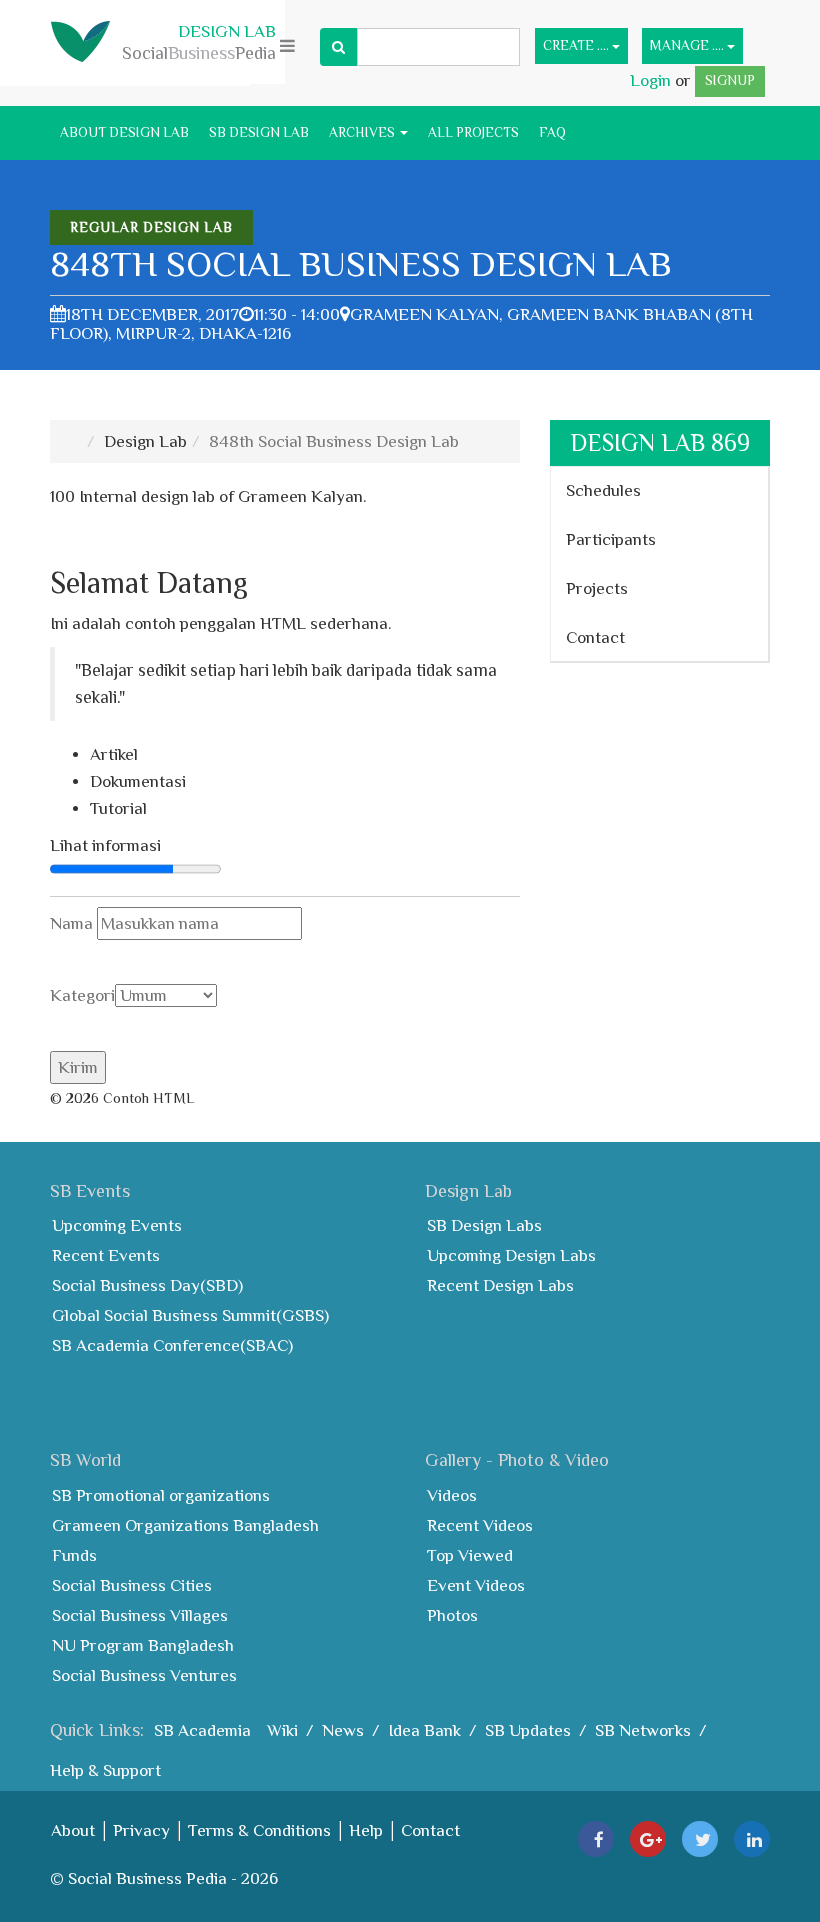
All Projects (473, 132)
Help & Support (105, 1770)
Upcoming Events (117, 1225)
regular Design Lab (151, 227)
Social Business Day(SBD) (147, 1285)
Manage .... (688, 45)
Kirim (78, 1067)
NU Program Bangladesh (143, 1645)
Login (652, 80)
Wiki (282, 1730)
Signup (730, 80)
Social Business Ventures (144, 1675)
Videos (452, 1495)
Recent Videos (480, 1525)
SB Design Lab (259, 132)
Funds (74, 1555)
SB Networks (643, 1730)
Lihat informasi (105, 845)
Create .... (577, 45)
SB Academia (202, 1730)
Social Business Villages (140, 1615)
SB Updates (528, 1730)
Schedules (603, 490)
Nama (73, 923)
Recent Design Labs (500, 1285)
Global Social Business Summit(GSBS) (190, 1315)
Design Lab (145, 441)
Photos (452, 1615)
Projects (597, 588)
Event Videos (476, 1585)
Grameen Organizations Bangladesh (185, 1525)
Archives (363, 132)
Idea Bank (424, 1730)
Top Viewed (470, 1555)
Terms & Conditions (259, 1830)
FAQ (552, 132)
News (343, 1730)
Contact (595, 637)
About (73, 1830)
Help (366, 1830)
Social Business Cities (132, 1585)
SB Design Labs (484, 1225)
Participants (611, 539)
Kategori (82, 995)
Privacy (141, 1830)
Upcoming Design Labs (511, 1255)
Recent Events (106, 1255)
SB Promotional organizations (161, 1495)
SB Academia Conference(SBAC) (172, 1345)
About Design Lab (124, 132)
